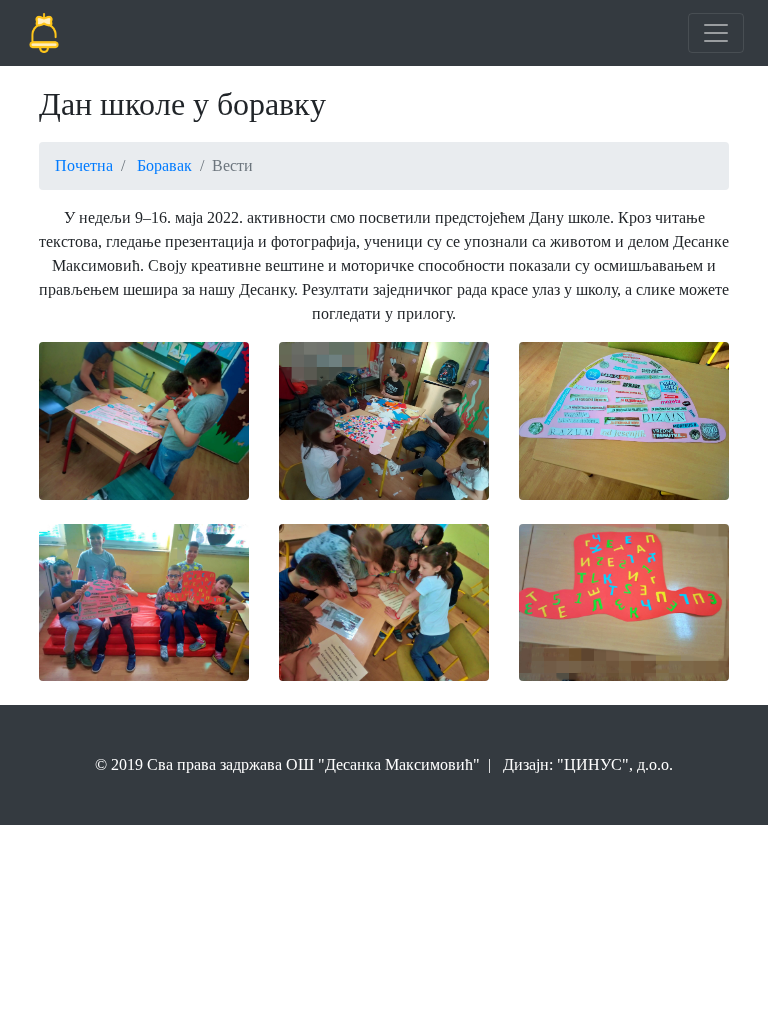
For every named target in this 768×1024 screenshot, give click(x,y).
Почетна (84, 165)
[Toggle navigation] (716, 33)
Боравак (164, 165)
